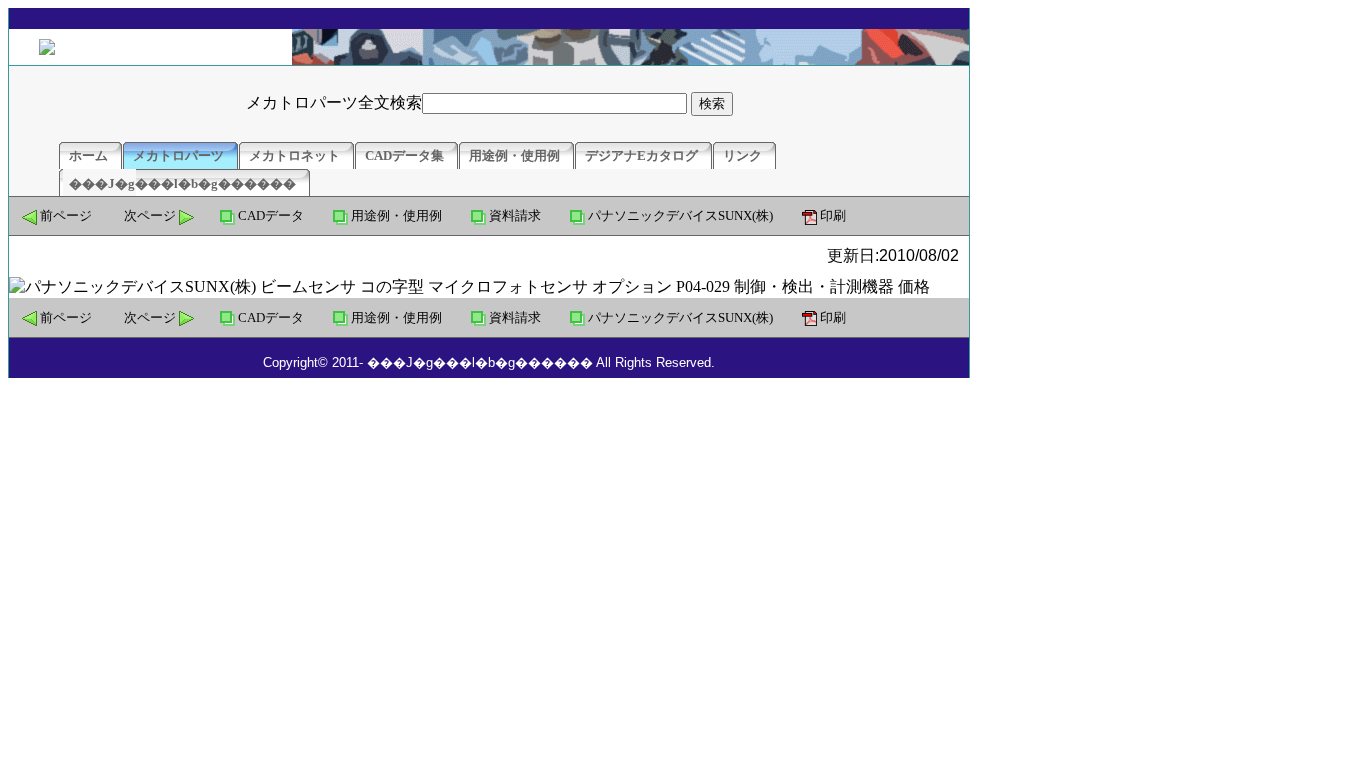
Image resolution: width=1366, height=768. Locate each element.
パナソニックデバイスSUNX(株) (680, 215)
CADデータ (271, 215)
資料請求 (515, 215)
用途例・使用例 (396, 215)
